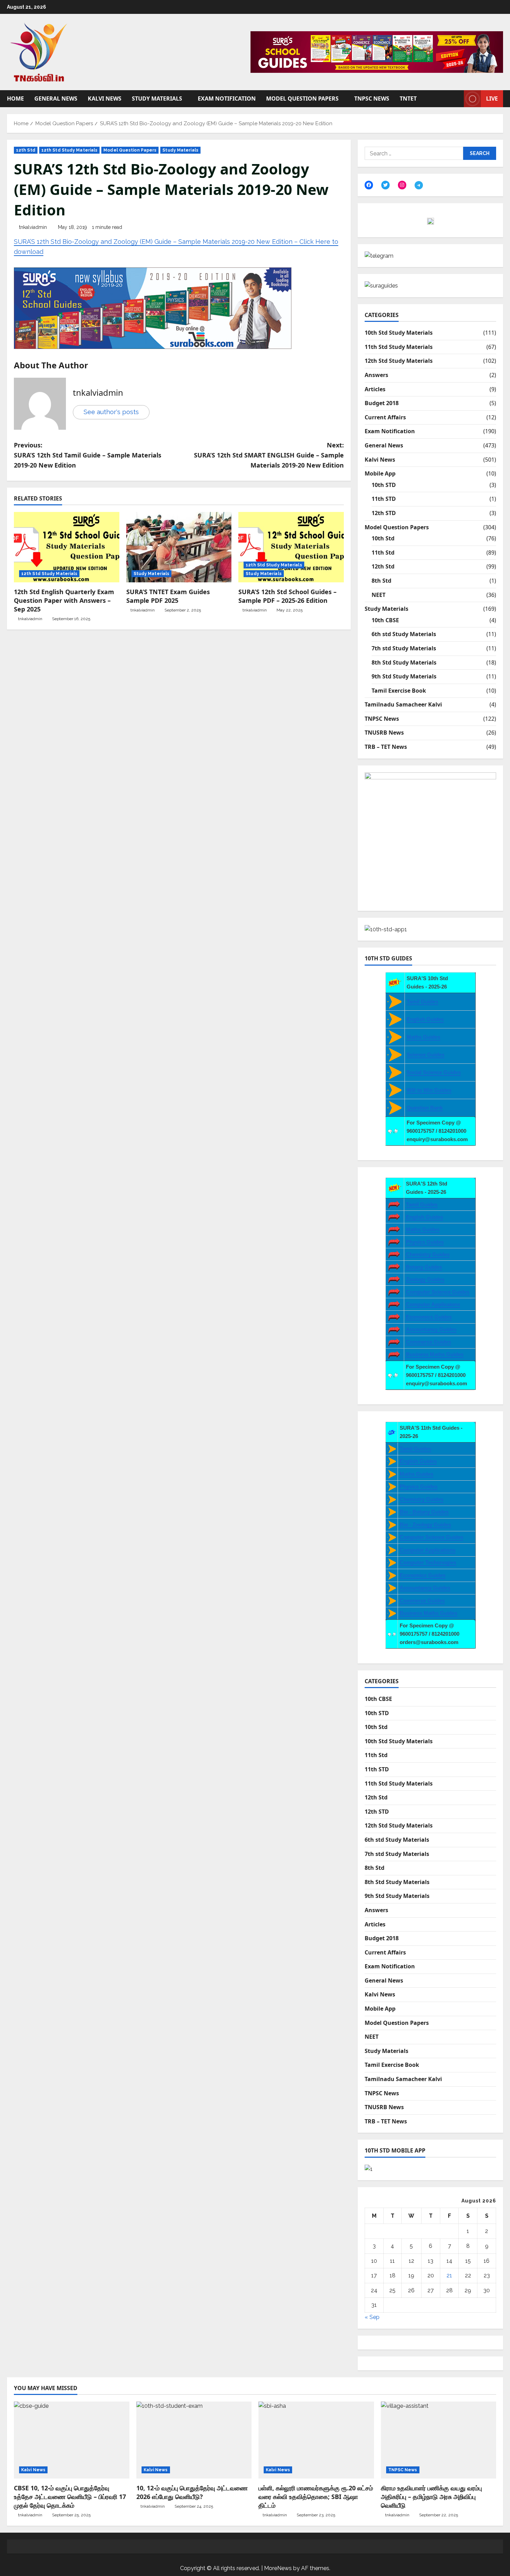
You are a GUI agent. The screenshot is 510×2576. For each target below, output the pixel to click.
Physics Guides (425, 1242)
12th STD (384, 513)
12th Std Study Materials (69, 150)
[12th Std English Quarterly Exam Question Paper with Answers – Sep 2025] (67, 547)
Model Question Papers (302, 99)
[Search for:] (414, 153)
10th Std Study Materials (399, 333)
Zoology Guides (425, 1279)
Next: (269, 455)
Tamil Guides (422, 1002)
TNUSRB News (384, 733)
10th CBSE (385, 620)
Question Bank (425, 1108)
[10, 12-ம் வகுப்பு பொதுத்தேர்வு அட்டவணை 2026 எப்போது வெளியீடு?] (194, 2440)
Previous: (88, 455)
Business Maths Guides (435, 1354)
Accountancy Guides (431, 1329)
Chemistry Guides (428, 1254)
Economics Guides (429, 1317)
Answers (376, 375)
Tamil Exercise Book (399, 691)
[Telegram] (419, 185)
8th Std (381, 581)
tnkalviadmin (33, 227)
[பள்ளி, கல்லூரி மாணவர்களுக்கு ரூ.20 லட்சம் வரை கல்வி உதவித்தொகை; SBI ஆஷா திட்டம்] (316, 2440)
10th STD (384, 485)
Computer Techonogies (428, 1562)
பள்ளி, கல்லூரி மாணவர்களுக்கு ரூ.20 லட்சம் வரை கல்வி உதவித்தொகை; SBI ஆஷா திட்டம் (316, 2497)
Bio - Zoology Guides (425, 1525)
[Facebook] (369, 185)
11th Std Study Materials (399, 347)
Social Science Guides (434, 1072)
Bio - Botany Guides (424, 1512)
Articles (375, 389)
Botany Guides (424, 1267)
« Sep (372, 2317)
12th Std (26, 150)
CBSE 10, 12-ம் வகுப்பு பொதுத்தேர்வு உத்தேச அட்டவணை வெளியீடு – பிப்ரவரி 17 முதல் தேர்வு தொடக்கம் (70, 2497)
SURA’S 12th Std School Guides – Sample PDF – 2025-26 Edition (287, 596)
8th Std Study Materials (404, 662)
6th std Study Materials (404, 634)
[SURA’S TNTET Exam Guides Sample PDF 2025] (179, 547)
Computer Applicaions (433, 1304)
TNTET (408, 99)
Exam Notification (227, 99)
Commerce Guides (428, 1342)
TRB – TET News (386, 747)
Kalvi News (105, 99)
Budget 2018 (382, 403)
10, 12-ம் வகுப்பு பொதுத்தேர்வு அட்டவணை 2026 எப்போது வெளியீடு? (192, 2492)
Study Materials (157, 99)
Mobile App (380, 473)
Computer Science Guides (438, 1292)
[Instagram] (402, 185)
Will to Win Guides (429, 1090)
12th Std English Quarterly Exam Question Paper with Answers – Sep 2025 (64, 600)
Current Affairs (385, 417)
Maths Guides (423, 1037)
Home (15, 99)
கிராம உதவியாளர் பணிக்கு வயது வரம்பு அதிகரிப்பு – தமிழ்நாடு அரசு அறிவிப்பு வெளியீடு (431, 2497)
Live (492, 99)
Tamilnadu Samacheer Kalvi (403, 704)
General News (56, 99)
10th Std (383, 538)
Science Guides (426, 1055)
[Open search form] (457, 99)
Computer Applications (428, 1550)
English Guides (425, 1019)
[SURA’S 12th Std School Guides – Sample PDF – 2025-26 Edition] (291, 547)
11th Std (383, 553)
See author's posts (111, 412)
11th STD (384, 499)
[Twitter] (385, 185)
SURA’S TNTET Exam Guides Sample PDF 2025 (168, 596)
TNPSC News (372, 99)
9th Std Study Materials (404, 676)
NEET (379, 595)
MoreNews (278, 2568)
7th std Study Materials (404, 648)
